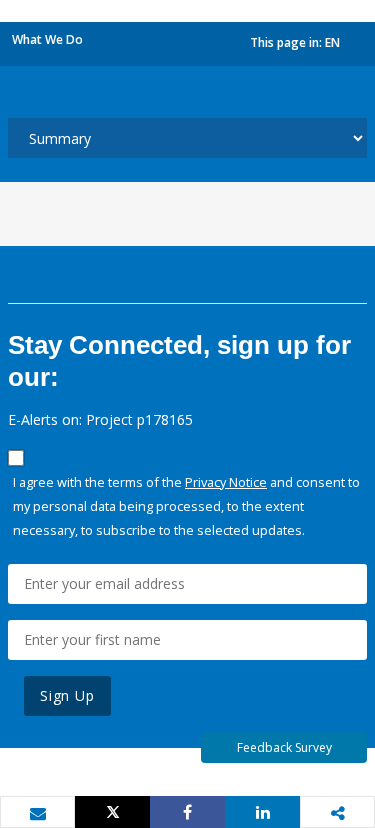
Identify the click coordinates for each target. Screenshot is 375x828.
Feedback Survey (284, 747)
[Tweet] (112, 812)
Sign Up (67, 695)
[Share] (187, 812)
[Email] (37, 813)
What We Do (47, 39)
